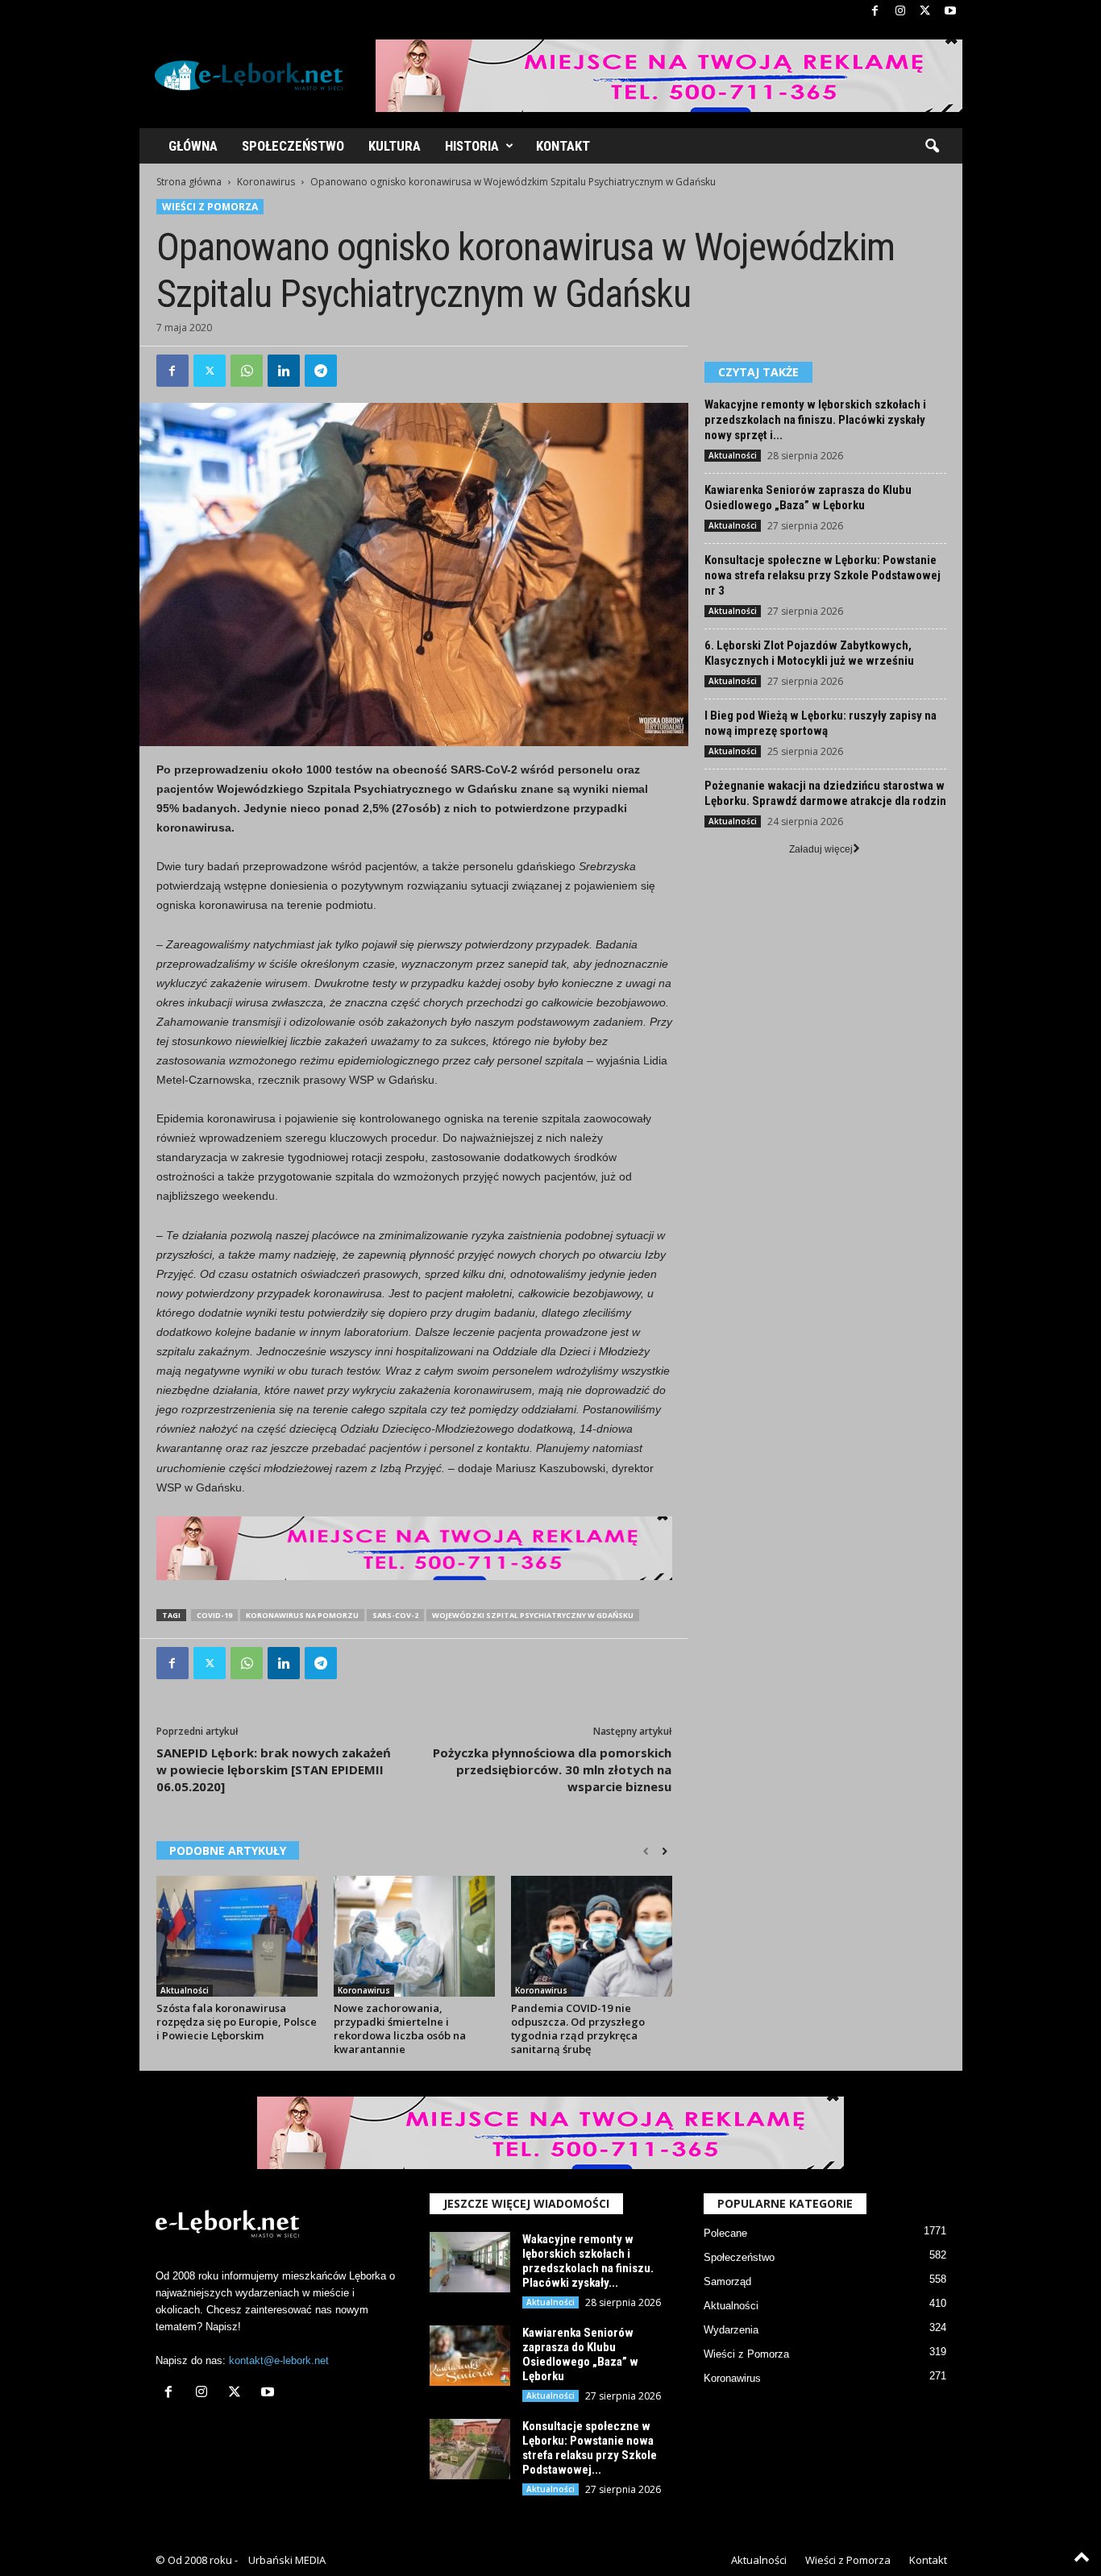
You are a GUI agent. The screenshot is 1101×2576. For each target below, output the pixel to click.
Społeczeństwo (293, 146)
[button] (932, 147)
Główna (193, 146)
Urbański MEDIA (287, 2560)
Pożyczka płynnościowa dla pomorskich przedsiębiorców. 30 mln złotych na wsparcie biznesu (552, 1769)
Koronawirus (266, 182)
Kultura (395, 146)
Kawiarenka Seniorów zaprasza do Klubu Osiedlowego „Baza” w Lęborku (808, 498)
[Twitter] (925, 12)
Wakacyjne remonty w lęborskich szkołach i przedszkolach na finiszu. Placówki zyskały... (588, 2261)
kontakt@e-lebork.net (279, 2360)
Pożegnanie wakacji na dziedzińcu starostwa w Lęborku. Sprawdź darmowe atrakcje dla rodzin (825, 793)
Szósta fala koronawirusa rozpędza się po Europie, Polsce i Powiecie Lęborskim (237, 2022)
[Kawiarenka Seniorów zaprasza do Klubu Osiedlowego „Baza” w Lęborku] (470, 2356)
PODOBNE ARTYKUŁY (228, 1850)
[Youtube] (950, 12)
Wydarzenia (731, 2330)
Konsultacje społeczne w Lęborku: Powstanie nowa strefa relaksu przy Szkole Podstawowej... (590, 2448)
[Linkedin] (284, 371)
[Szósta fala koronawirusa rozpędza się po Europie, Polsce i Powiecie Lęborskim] (237, 1936)
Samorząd (727, 2281)
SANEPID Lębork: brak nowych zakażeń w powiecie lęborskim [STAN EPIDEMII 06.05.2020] (274, 1769)
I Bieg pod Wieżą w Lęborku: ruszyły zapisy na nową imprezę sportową (821, 723)
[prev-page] (646, 1852)
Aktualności (185, 1990)
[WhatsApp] (247, 371)
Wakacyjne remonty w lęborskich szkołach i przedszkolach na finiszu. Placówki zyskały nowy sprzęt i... (815, 420)
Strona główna (189, 182)
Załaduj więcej (821, 849)
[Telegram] (321, 371)
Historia (472, 146)
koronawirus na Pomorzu (302, 1615)
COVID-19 (214, 1615)
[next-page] (665, 1852)
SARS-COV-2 (395, 1615)
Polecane (725, 2233)
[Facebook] (875, 12)
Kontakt (563, 146)
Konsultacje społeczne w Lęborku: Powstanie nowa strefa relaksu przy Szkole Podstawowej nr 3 (823, 575)
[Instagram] (900, 12)
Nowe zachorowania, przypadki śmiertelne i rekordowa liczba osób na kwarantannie (400, 2028)
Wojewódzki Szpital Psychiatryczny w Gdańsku (533, 1615)
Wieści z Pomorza (210, 207)
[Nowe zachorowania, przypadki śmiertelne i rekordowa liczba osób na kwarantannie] (414, 1936)
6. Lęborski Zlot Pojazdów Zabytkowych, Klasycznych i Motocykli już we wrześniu (809, 653)
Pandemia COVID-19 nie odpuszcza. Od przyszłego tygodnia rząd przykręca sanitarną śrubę (578, 2028)
